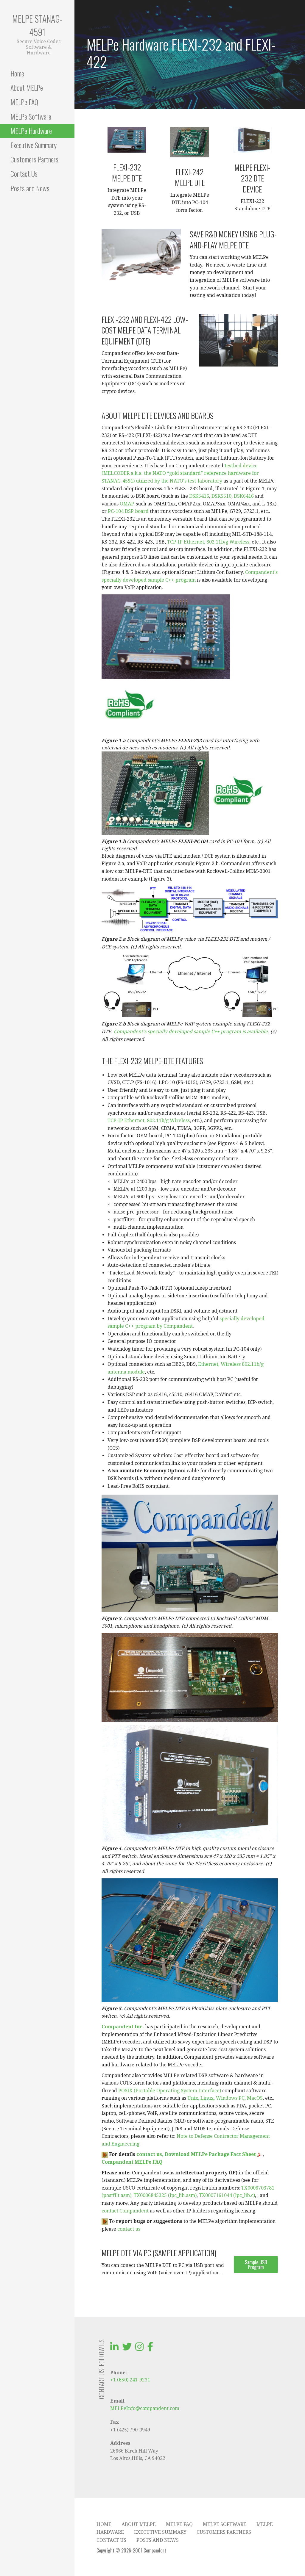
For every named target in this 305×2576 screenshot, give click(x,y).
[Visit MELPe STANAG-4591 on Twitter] (127, 2349)
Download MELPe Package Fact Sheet (210, 2154)
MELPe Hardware (31, 131)
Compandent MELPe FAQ (132, 2162)
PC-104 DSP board (128, 511)
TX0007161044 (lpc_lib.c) (227, 2195)
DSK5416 (199, 496)
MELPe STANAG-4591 (37, 25)
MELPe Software (31, 116)
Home (17, 73)
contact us (129, 2229)
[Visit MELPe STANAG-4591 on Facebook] (150, 2349)
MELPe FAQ (24, 102)
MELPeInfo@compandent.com (145, 2408)
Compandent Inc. (123, 2027)
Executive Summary (34, 145)
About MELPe (27, 87)
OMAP (127, 504)
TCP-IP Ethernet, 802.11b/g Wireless (208, 542)
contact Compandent (125, 2211)
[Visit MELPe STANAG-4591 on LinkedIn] (114, 2349)
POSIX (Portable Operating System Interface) (170, 2091)
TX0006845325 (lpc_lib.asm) (165, 2195)
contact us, (150, 2154)
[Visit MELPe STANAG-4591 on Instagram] (139, 2349)
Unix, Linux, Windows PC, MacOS (225, 2098)
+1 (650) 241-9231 (130, 2380)
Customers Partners (34, 159)
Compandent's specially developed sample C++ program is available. (192, 1032)
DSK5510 (221, 496)
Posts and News (30, 188)
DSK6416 (244, 496)
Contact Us (24, 173)
